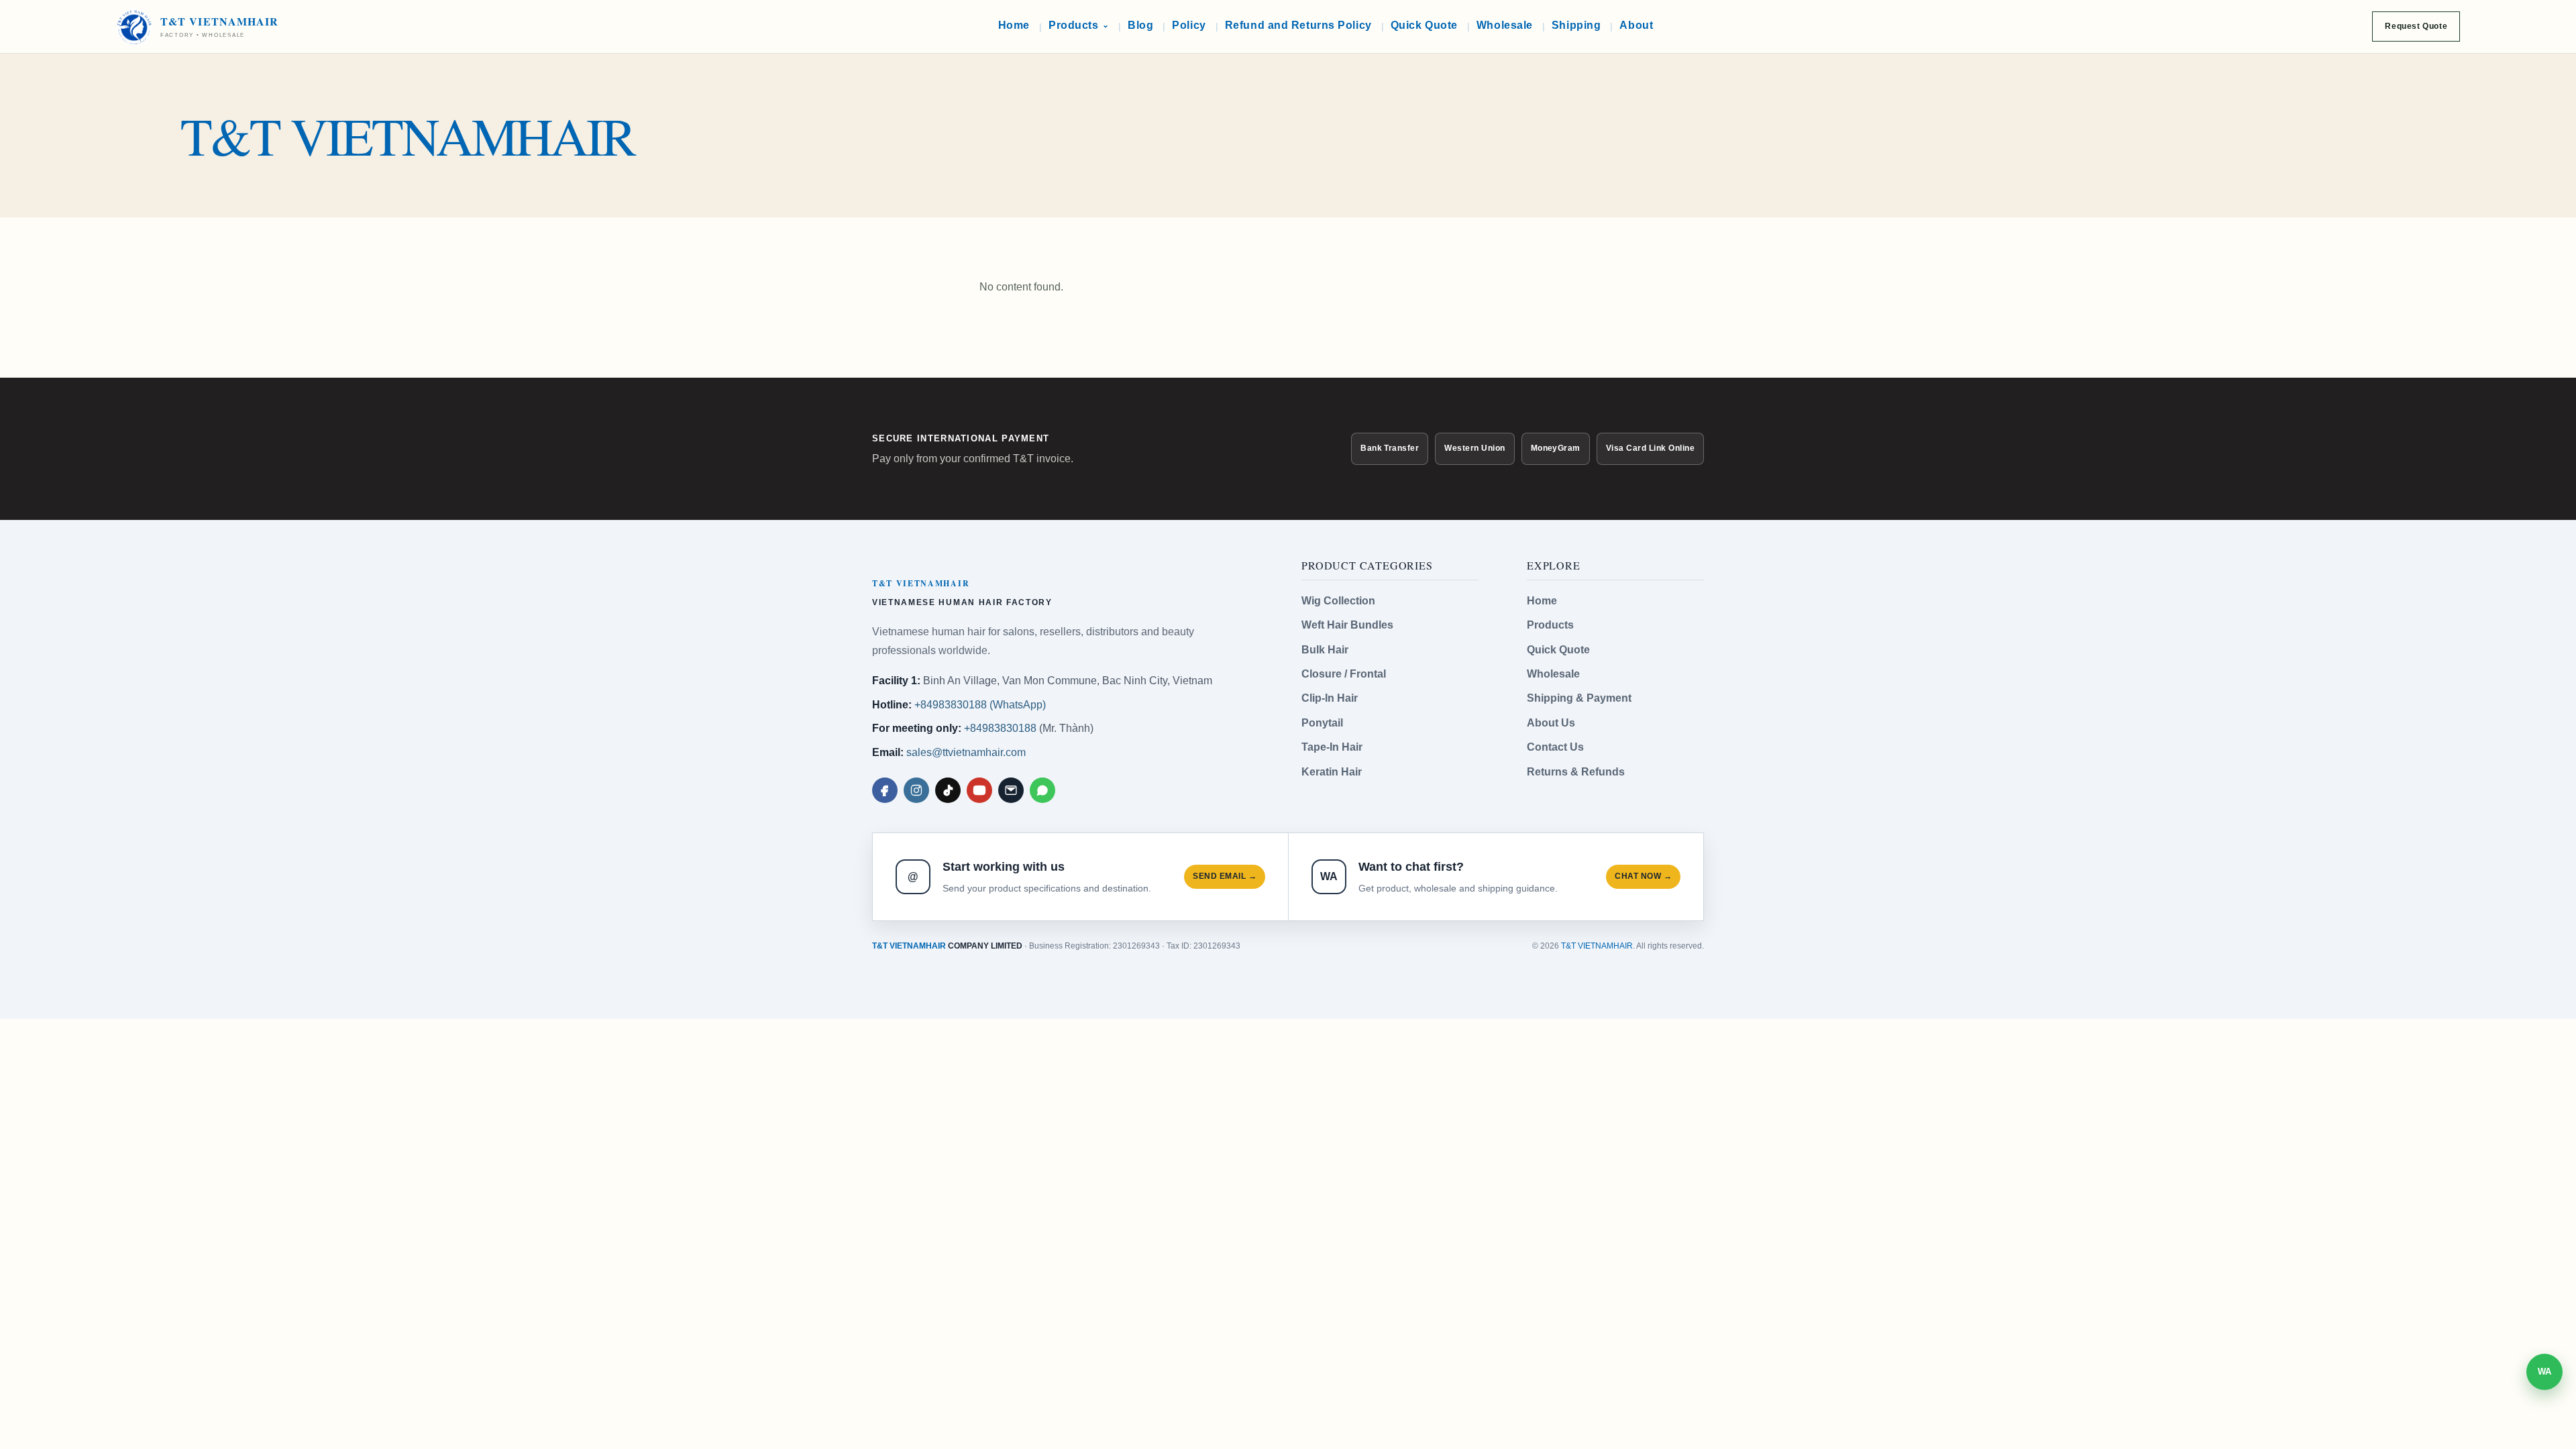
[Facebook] (885, 790)
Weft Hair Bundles (1347, 625)
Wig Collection (1338, 601)
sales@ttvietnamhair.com (966, 752)
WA (2544, 1372)
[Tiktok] (948, 790)
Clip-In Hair (1330, 698)
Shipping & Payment (1579, 698)
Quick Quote (1558, 650)
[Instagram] (916, 790)
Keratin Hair (1332, 772)
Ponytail (1322, 723)
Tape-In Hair (1332, 747)
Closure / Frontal (1344, 674)
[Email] (1011, 790)
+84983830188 (1000, 728)
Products (1550, 625)
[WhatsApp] (1042, 790)
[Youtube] (979, 790)
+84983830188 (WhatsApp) (980, 705)
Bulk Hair (1325, 650)
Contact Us (1555, 747)
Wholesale (1553, 674)
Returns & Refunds (1576, 772)
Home (1542, 601)
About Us (1551, 723)
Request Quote (2416, 26)
